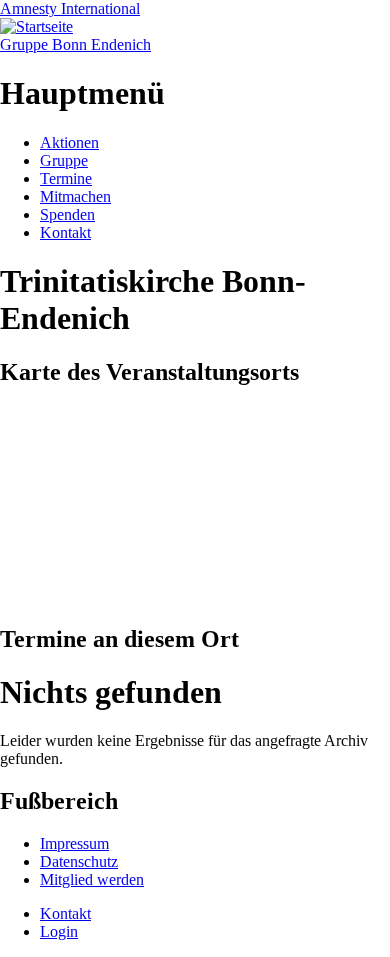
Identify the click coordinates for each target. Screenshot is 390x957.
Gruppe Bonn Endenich (75, 44)
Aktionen (69, 142)
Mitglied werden (92, 879)
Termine (66, 178)
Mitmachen (75, 196)
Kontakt (65, 232)
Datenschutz (79, 861)
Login (59, 931)
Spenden (67, 214)
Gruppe (64, 160)
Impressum (74, 843)
